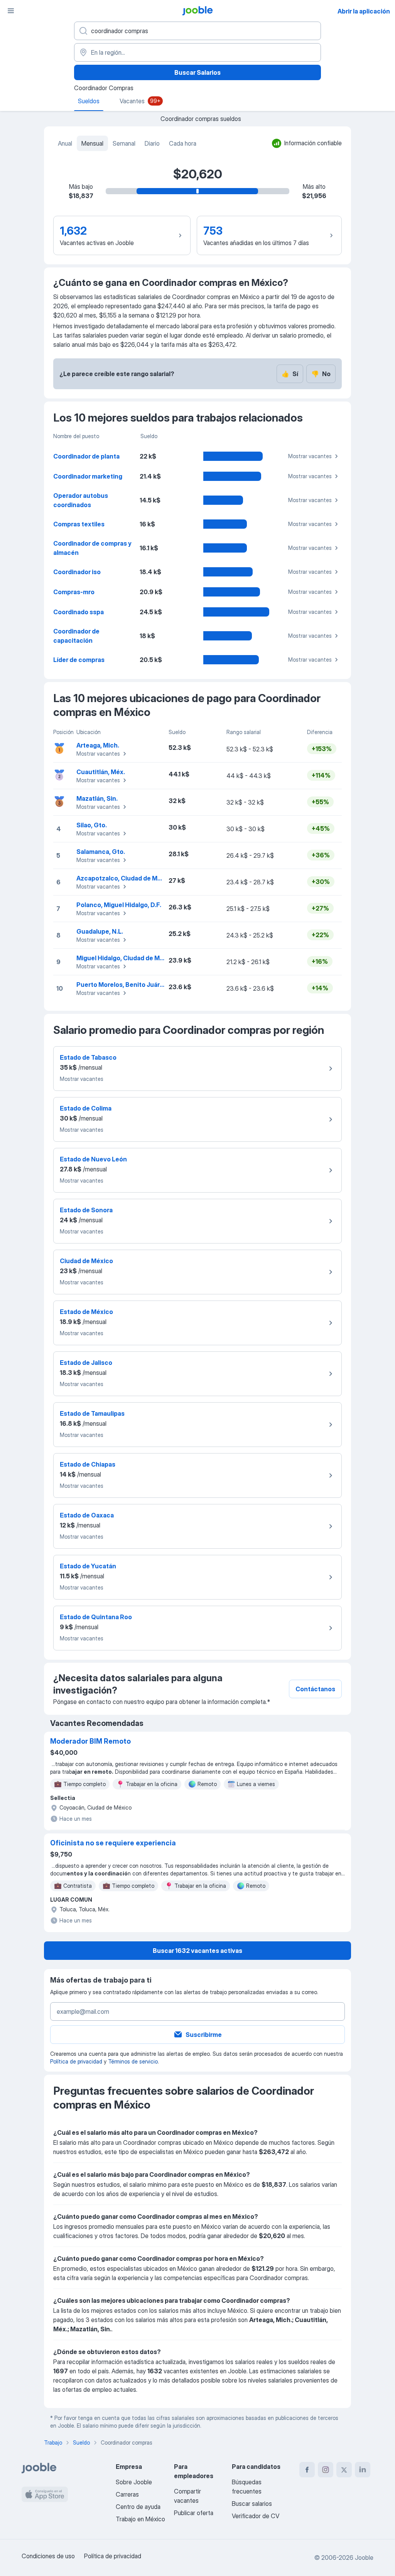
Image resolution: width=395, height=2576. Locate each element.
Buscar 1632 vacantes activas (197, 1951)
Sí (290, 374)
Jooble (364, 2558)
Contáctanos (315, 1689)
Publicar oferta (194, 2513)
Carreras (127, 2494)
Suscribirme (204, 2035)
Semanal (124, 143)
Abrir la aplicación (364, 11)
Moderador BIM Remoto (90, 1741)
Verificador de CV (256, 2516)
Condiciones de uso (48, 2556)
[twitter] (344, 2470)
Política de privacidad (76, 2061)
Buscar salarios (252, 2504)
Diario (152, 143)
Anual (65, 143)
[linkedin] (363, 2470)
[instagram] (326, 2470)
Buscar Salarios (197, 72)
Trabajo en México (140, 2519)
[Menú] (11, 11)
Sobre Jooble (134, 2482)
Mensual (92, 143)
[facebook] (307, 2470)
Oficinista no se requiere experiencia (113, 1843)
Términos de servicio (133, 2061)
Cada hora (183, 143)
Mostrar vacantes (310, 456)
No (321, 374)
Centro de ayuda (138, 2507)
